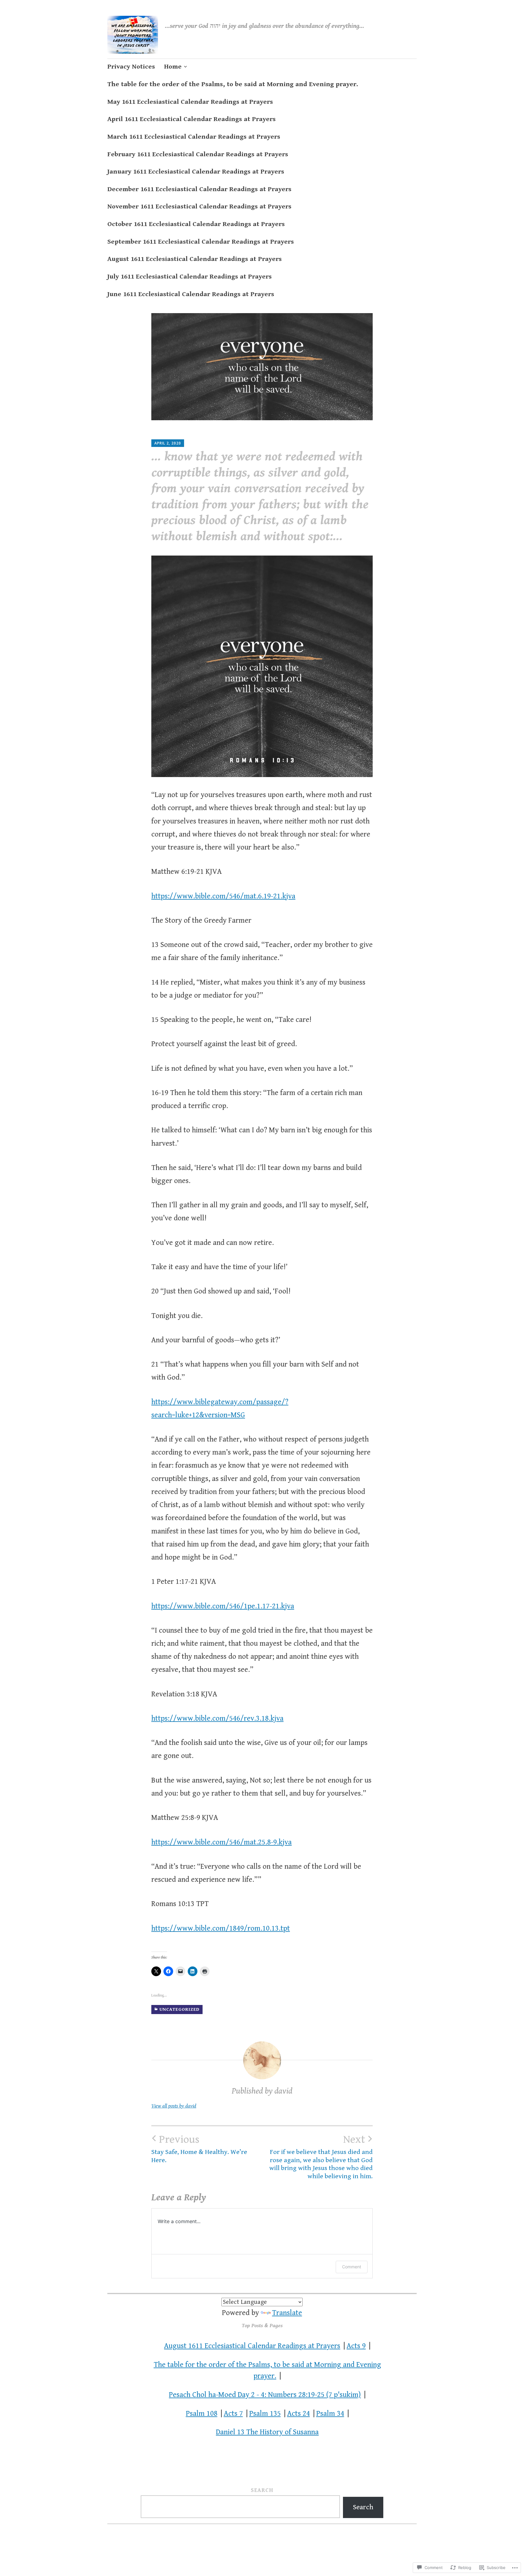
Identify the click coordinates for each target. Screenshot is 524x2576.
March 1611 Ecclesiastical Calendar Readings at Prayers (194, 137)
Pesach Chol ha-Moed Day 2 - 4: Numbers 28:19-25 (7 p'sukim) (265, 2395)
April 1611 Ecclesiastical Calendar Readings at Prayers (191, 119)
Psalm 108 (202, 2414)
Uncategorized (180, 2009)
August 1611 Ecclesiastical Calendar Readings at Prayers (195, 259)
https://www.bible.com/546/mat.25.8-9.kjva (222, 1842)
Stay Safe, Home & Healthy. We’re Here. (199, 2148)
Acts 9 (356, 2346)
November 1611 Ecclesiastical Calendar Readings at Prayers (199, 206)
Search (262, 2490)
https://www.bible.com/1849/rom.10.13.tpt (221, 1928)
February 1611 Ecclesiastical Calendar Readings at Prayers (198, 154)
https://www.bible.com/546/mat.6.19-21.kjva (223, 896)
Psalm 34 (330, 2414)
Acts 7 (233, 2414)
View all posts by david (174, 2106)
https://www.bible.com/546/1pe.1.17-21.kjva (223, 1606)
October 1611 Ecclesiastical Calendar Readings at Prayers (196, 224)
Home (173, 67)
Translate (287, 2313)
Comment (352, 2267)
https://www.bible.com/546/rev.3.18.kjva (217, 1718)
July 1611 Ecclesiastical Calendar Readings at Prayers (190, 277)
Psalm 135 (265, 2414)
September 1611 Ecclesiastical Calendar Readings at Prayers (201, 242)
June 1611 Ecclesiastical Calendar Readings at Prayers (191, 294)
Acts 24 (299, 2414)
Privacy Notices (131, 67)
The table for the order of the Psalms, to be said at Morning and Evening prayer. (233, 84)
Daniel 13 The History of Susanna (267, 2432)
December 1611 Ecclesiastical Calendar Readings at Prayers (199, 189)
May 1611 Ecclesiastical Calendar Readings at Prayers (190, 102)
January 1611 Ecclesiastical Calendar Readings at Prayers (196, 172)
